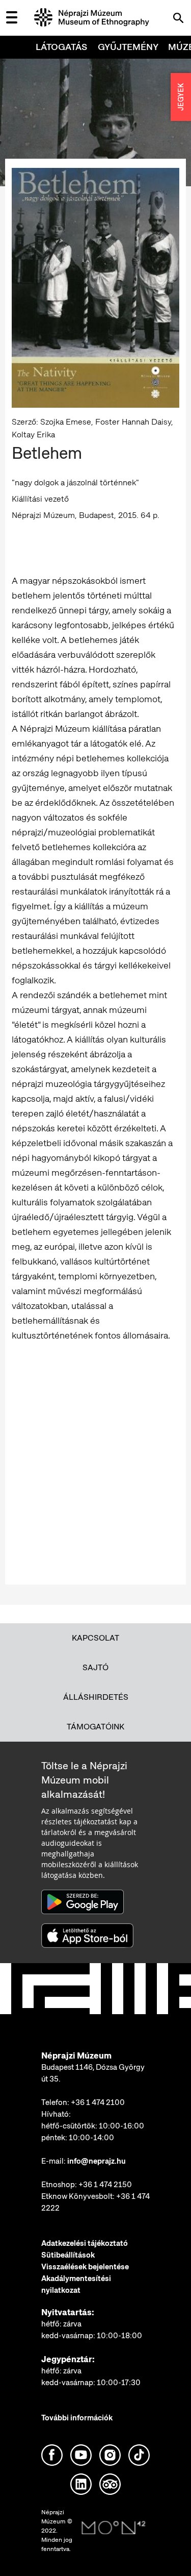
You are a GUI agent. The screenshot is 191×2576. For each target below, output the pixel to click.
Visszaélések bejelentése (85, 2267)
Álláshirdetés (96, 1697)
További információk (77, 2418)
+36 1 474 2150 (105, 2185)
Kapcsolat (95, 1638)
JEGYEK (181, 97)
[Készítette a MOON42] (114, 2528)
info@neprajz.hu (97, 2161)
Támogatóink (95, 1727)
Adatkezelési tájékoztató (85, 2243)
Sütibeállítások (68, 2255)
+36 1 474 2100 (98, 2102)
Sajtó (95, 1667)
